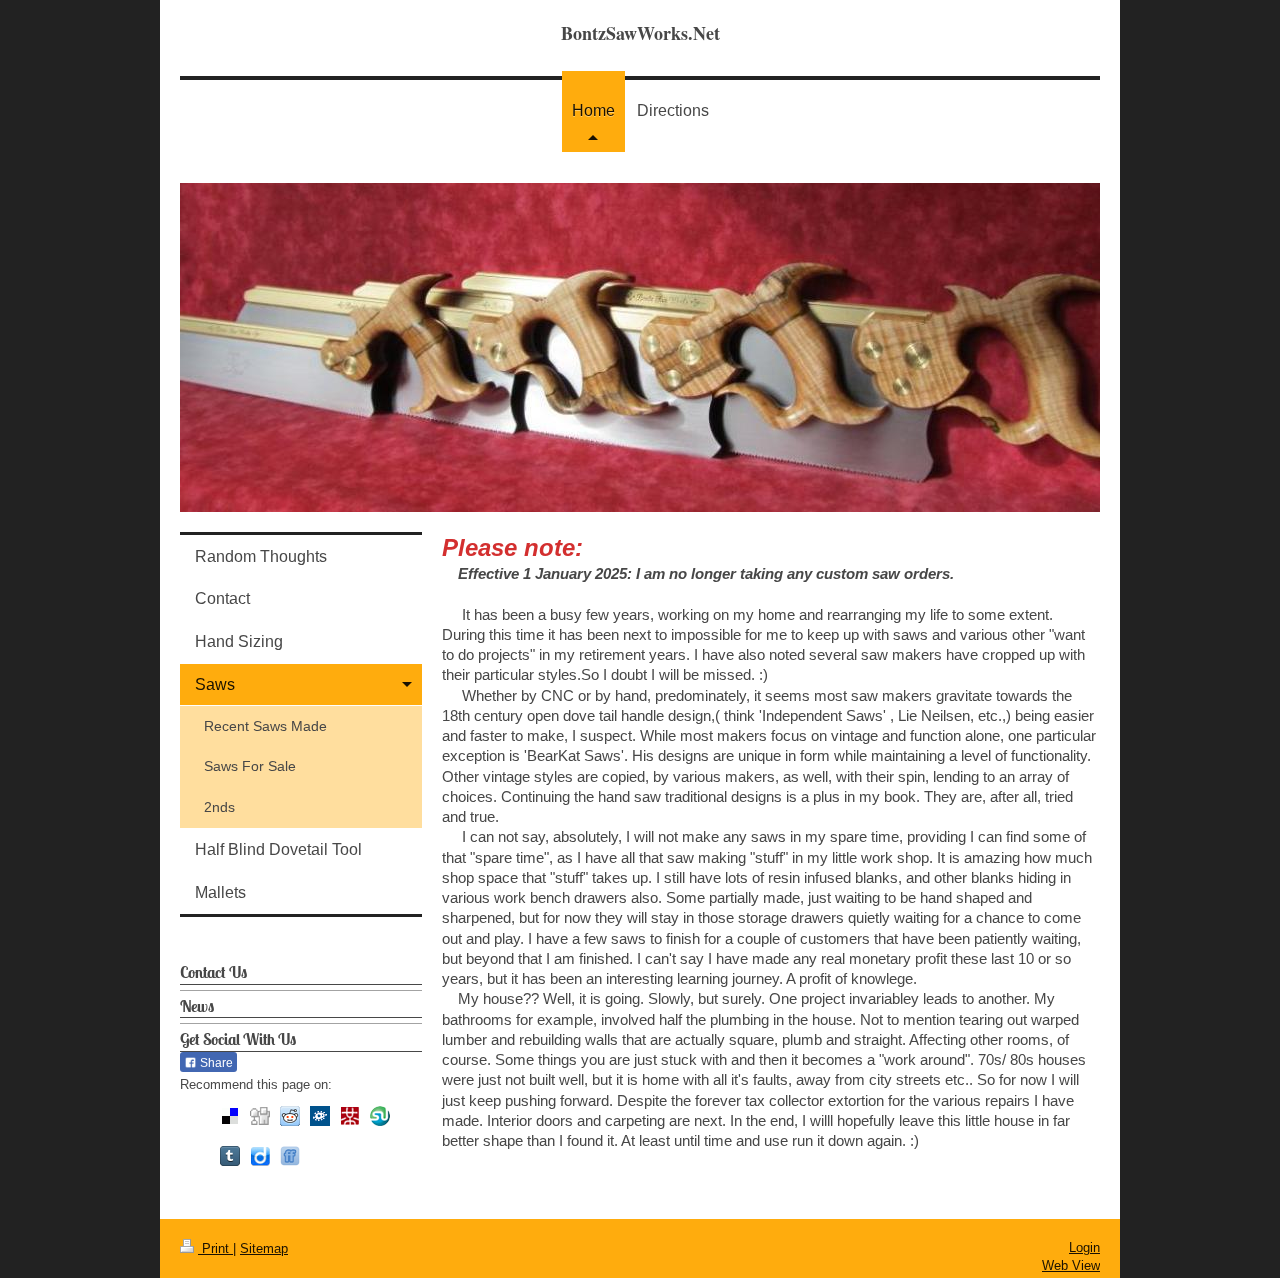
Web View (1071, 1265)
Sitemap (264, 1248)
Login (1084, 1247)
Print (215, 1248)
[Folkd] (320, 1116)
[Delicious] (230, 1116)
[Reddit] (290, 1116)
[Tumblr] (230, 1156)
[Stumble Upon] (380, 1116)
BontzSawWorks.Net (640, 33)
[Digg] (260, 1116)
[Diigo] (260, 1156)
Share (215, 1063)
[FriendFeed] (290, 1156)
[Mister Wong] (350, 1116)
